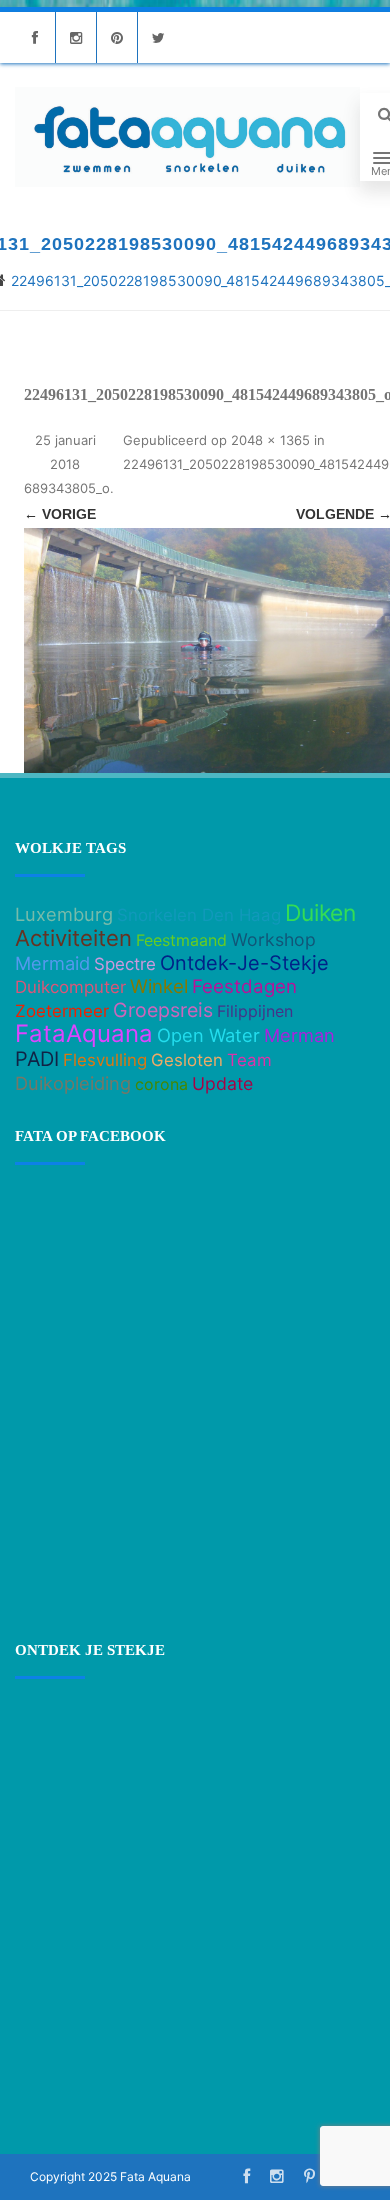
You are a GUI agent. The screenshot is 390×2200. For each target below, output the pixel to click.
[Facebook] (35, 37)
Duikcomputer (70, 987)
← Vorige (60, 514)
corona (161, 1084)
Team (249, 1060)
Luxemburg (64, 914)
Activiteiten (73, 938)
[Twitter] (158, 37)
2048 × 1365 (270, 440)
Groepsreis (163, 1010)
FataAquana (84, 1033)
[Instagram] (76, 37)
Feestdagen (244, 986)
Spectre (125, 964)
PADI (37, 1059)
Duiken (320, 913)
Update (222, 1083)
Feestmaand (181, 940)
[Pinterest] (117, 37)
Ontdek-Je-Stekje (244, 963)
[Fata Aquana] (187, 137)
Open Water (208, 1035)
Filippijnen (255, 1011)
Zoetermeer (62, 1011)
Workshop (273, 939)
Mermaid (52, 963)
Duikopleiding (73, 1083)
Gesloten (187, 1060)
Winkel (159, 986)
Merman (299, 1035)
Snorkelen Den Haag (199, 915)
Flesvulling (105, 1060)
